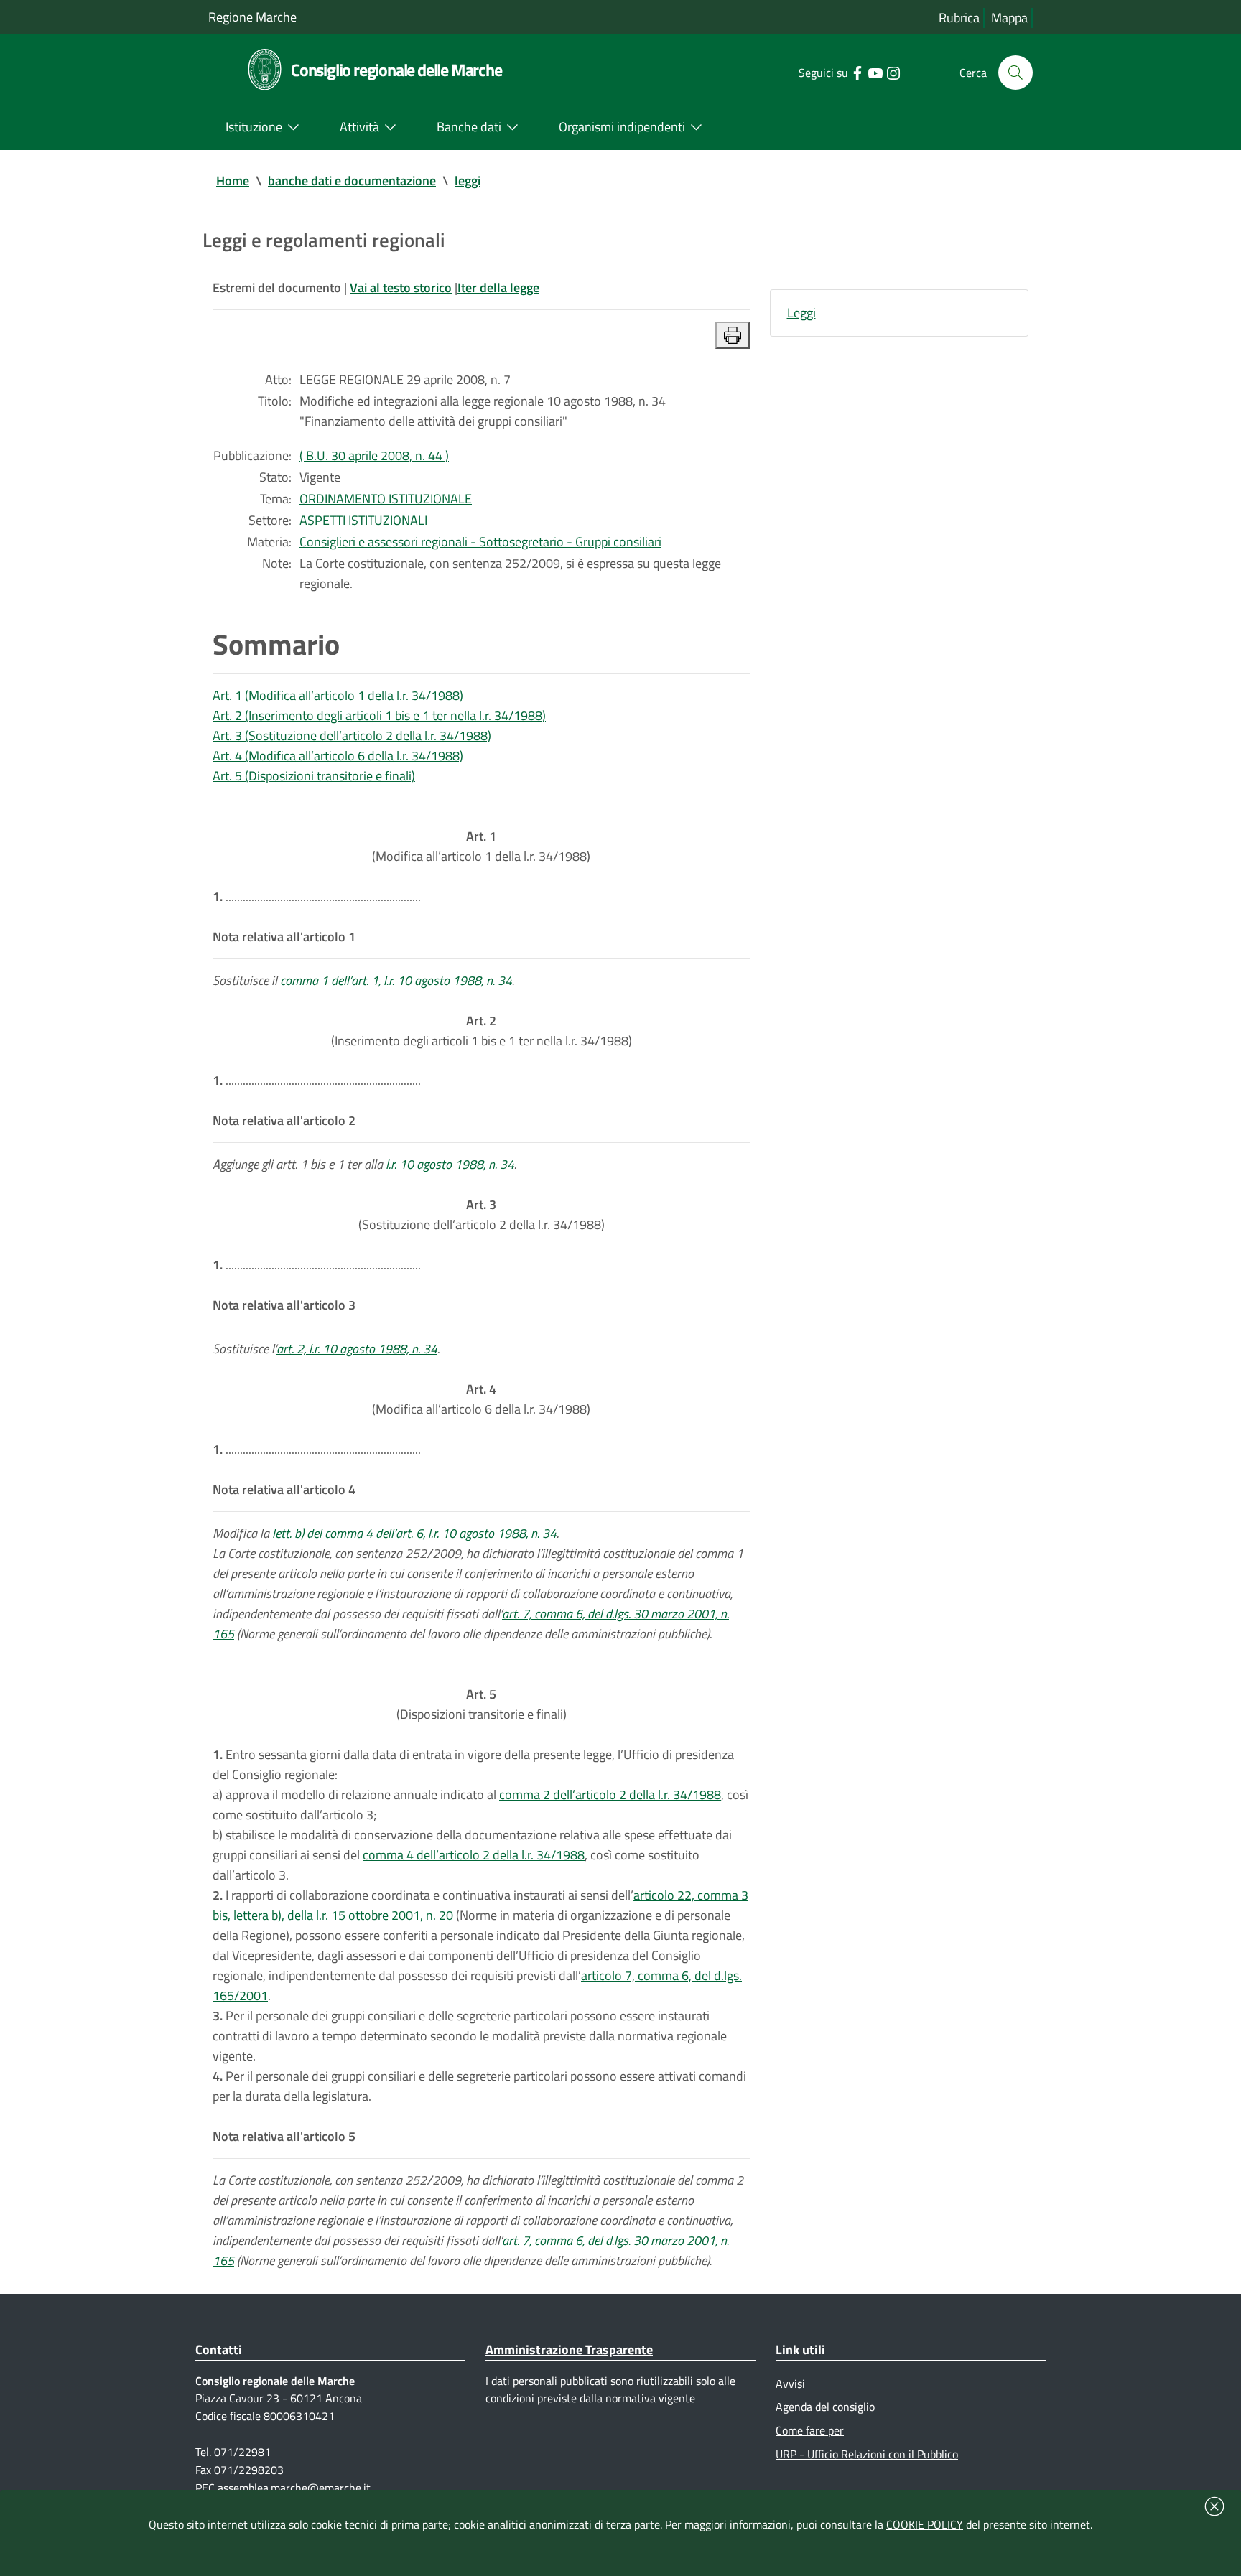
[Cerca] (1015, 73)
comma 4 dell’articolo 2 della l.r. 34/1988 (474, 1855)
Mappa (1009, 18)
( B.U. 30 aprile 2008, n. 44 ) (374, 456)
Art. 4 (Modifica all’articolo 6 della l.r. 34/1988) (338, 756)
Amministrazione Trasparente (569, 2349)
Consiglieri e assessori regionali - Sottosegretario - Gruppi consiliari (480, 542)
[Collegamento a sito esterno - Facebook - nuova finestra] (857, 72)
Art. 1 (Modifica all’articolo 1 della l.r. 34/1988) (338, 695)
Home (233, 181)
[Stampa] (733, 335)
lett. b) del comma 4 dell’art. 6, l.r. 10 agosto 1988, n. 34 (414, 1533)
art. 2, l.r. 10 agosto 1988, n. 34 (357, 1349)
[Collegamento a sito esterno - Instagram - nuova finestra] (893, 72)
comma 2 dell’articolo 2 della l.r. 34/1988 (610, 1795)
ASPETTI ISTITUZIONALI (363, 520)
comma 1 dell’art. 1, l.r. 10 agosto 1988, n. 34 (396, 980)
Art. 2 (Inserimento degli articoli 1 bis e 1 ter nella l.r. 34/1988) (379, 715)
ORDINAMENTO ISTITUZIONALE (386, 499)
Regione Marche (252, 17)
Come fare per (810, 2430)
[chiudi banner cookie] (1214, 2506)
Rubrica (959, 18)
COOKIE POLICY (925, 2524)
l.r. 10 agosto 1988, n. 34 (450, 1164)
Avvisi (790, 2384)
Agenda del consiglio (825, 2407)
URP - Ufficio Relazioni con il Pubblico (867, 2454)
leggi (468, 181)
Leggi (801, 313)
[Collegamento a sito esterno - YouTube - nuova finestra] (875, 72)
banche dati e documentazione (352, 181)
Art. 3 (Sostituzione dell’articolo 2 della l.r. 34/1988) (352, 736)
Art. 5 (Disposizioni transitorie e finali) (314, 776)
